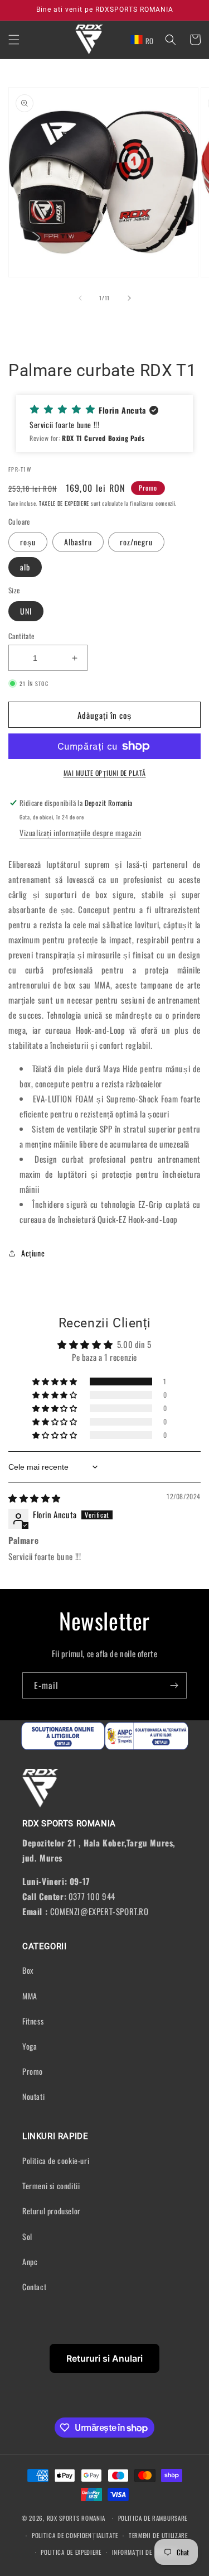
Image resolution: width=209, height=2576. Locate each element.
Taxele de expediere (64, 503)
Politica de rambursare (153, 2518)
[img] (35, 1498)
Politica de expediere (71, 2552)
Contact (34, 2287)
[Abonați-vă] (174, 1685)
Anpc (30, 2261)
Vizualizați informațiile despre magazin (80, 833)
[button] (14, 40)
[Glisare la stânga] (80, 298)
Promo (33, 2071)
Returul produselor (52, 2211)
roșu (28, 542)
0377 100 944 (92, 1896)
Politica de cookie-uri (56, 2160)
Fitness (33, 2021)
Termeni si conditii (51, 2186)
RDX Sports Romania (77, 2518)
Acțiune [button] (33, 1253)
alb (25, 567)
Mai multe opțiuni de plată (105, 773)
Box (28, 1970)
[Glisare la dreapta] (129, 298)
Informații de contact (145, 2552)
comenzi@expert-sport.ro (99, 1911)
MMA (30, 1996)
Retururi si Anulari (104, 2358)
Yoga (30, 2046)
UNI (26, 611)
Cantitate (21, 636)
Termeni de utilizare (158, 2535)
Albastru (78, 542)
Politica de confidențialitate (75, 2535)
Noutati (33, 2096)
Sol (27, 2236)
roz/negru (136, 542)
